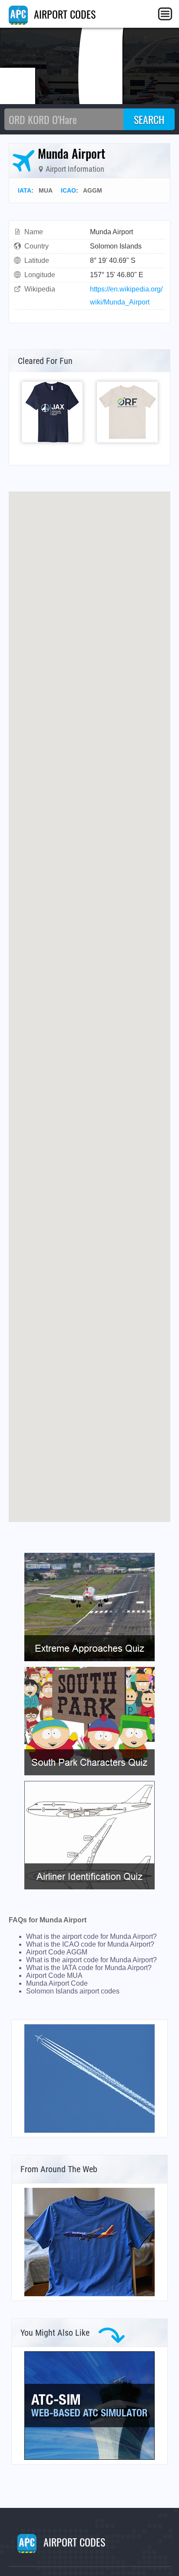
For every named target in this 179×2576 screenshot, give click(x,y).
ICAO (68, 190)
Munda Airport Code (57, 1983)
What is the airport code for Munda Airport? (91, 1936)
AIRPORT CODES (63, 14)
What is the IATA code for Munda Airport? (89, 1968)
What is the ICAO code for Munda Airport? (90, 1944)
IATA (25, 190)
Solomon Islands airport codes (73, 1991)
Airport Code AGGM (57, 1952)
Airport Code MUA (54, 1975)
